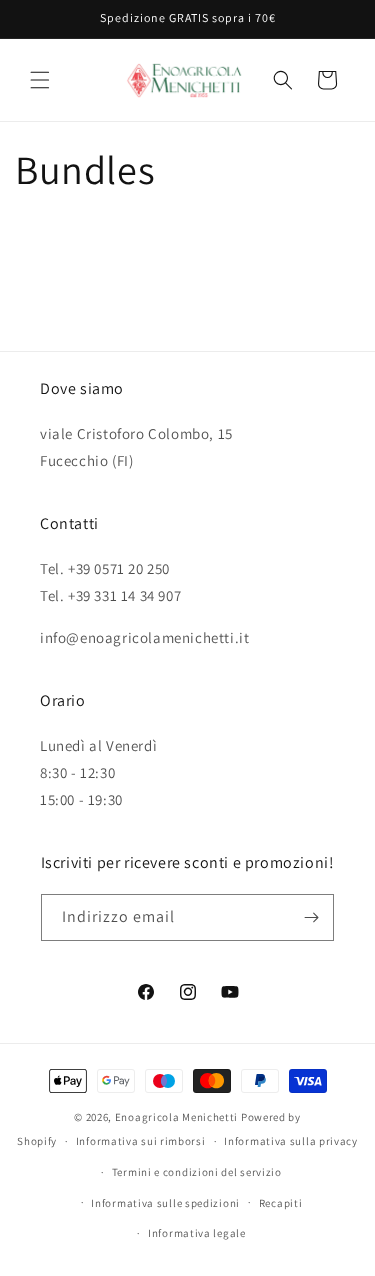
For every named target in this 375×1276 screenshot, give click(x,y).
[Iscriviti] (311, 917)
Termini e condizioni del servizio (197, 1172)
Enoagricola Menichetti (176, 1117)
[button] (40, 80)
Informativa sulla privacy (291, 1141)
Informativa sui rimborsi (141, 1141)
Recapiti (281, 1203)
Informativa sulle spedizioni (165, 1203)
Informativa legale (197, 1233)
